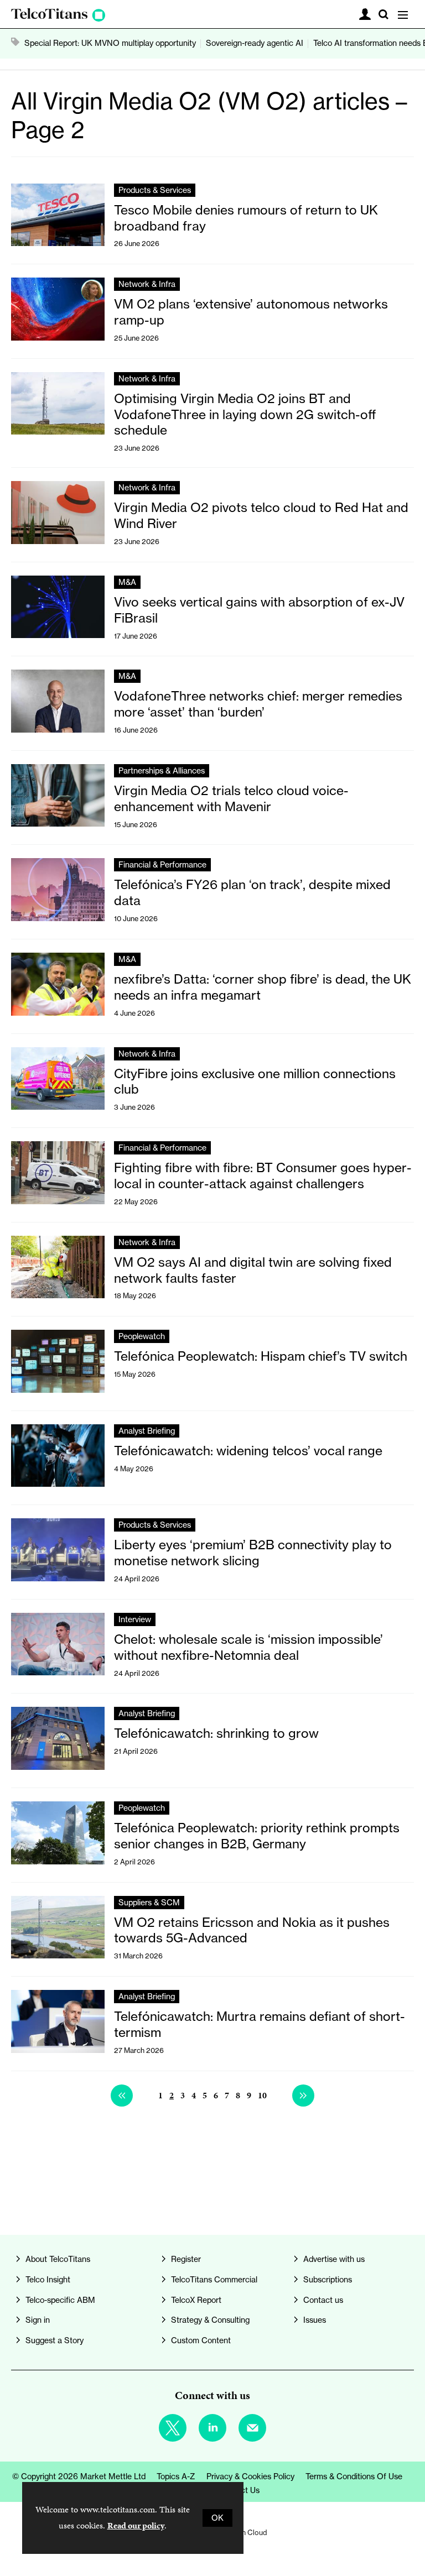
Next (303, 2096)
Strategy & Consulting (210, 2320)
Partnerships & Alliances (162, 771)
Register (186, 2259)
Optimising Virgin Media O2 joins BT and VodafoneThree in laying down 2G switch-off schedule (245, 414)
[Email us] (252, 2428)
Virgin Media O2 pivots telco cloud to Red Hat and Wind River (261, 515)
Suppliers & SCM (149, 1903)
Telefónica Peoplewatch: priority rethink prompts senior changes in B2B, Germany (257, 1836)
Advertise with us (334, 2259)
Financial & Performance (162, 865)
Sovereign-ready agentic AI (255, 43)
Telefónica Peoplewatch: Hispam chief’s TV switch (261, 1356)
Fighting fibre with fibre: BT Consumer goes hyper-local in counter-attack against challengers (263, 1175)
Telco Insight (48, 2280)
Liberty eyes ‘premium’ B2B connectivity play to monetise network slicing (253, 1553)
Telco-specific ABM (60, 2300)
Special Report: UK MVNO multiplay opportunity (110, 43)
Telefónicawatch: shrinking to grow (216, 1733)
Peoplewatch (142, 1336)
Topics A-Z (176, 2476)
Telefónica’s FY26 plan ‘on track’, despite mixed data (252, 892)
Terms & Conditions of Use (354, 2476)
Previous (122, 2096)
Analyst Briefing (147, 1431)
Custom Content (201, 2340)
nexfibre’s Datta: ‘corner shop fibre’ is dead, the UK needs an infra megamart (263, 987)
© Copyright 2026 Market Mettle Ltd (79, 2476)
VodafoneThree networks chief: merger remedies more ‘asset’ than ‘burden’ (258, 704)
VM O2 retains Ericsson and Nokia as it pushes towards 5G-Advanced (252, 1930)
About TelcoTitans (58, 2259)
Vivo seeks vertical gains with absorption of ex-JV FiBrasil (259, 610)
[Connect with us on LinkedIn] (212, 2428)
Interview (135, 1619)
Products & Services (155, 190)
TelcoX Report (196, 2300)
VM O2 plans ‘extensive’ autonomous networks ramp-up (251, 312)
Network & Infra (147, 284)
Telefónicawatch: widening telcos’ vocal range (248, 1451)
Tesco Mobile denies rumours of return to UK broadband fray (246, 218)
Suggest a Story (55, 2340)
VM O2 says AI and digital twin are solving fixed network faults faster (253, 1270)
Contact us (323, 2300)
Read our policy (136, 2525)
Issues (315, 2320)
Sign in (38, 2320)
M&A (127, 582)
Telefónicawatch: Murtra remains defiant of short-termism (260, 2024)
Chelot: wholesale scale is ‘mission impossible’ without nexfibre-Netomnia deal (248, 1647)
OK (217, 2518)
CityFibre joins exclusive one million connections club (255, 1081)
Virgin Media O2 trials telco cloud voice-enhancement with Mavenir (231, 798)
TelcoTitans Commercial (214, 2280)
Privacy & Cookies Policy (250, 2476)
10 (262, 2095)
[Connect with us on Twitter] (173, 2428)
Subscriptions (328, 2280)
